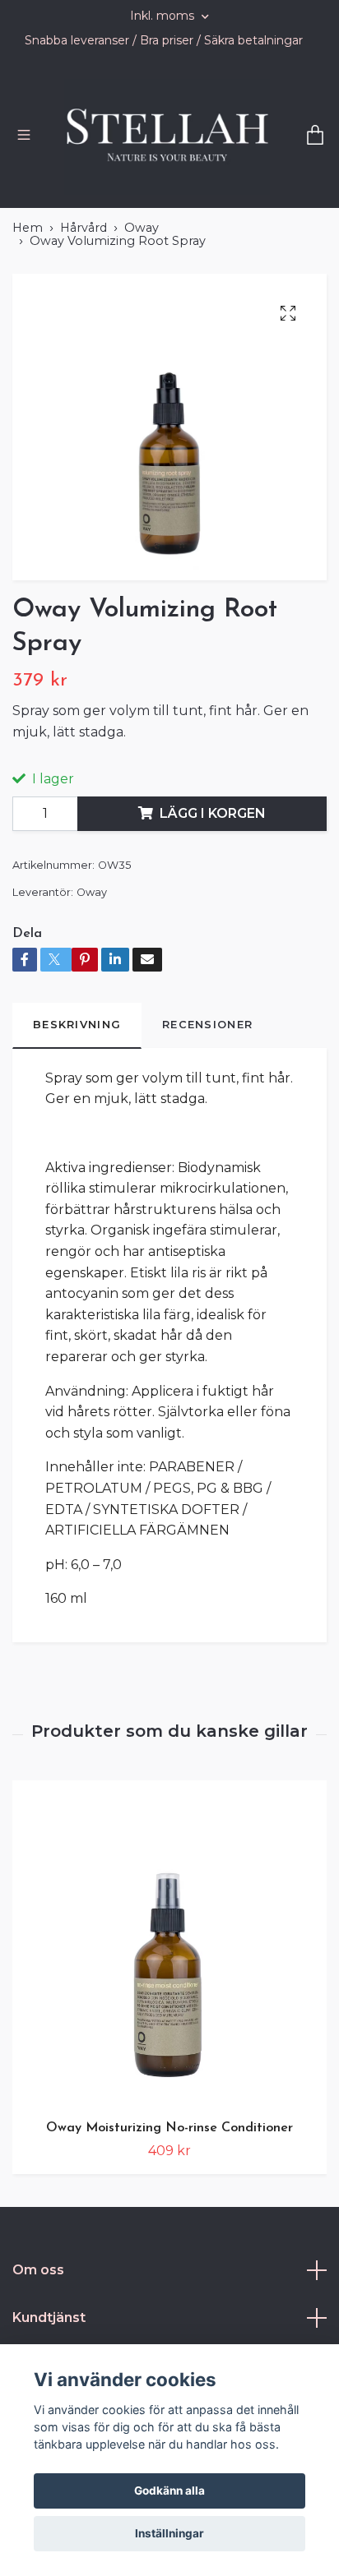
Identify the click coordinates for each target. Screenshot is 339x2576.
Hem (28, 286)
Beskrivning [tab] (77, 1083)
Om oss (38, 2328)
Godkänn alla (169, 2491)
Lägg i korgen (213, 872)
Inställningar (169, 2533)
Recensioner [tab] (207, 1083)
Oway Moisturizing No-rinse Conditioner (169, 2186)
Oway (142, 286)
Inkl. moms (164, 16)
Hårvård (84, 286)
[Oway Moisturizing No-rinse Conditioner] (169, 2002)
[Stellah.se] (190, 155)
